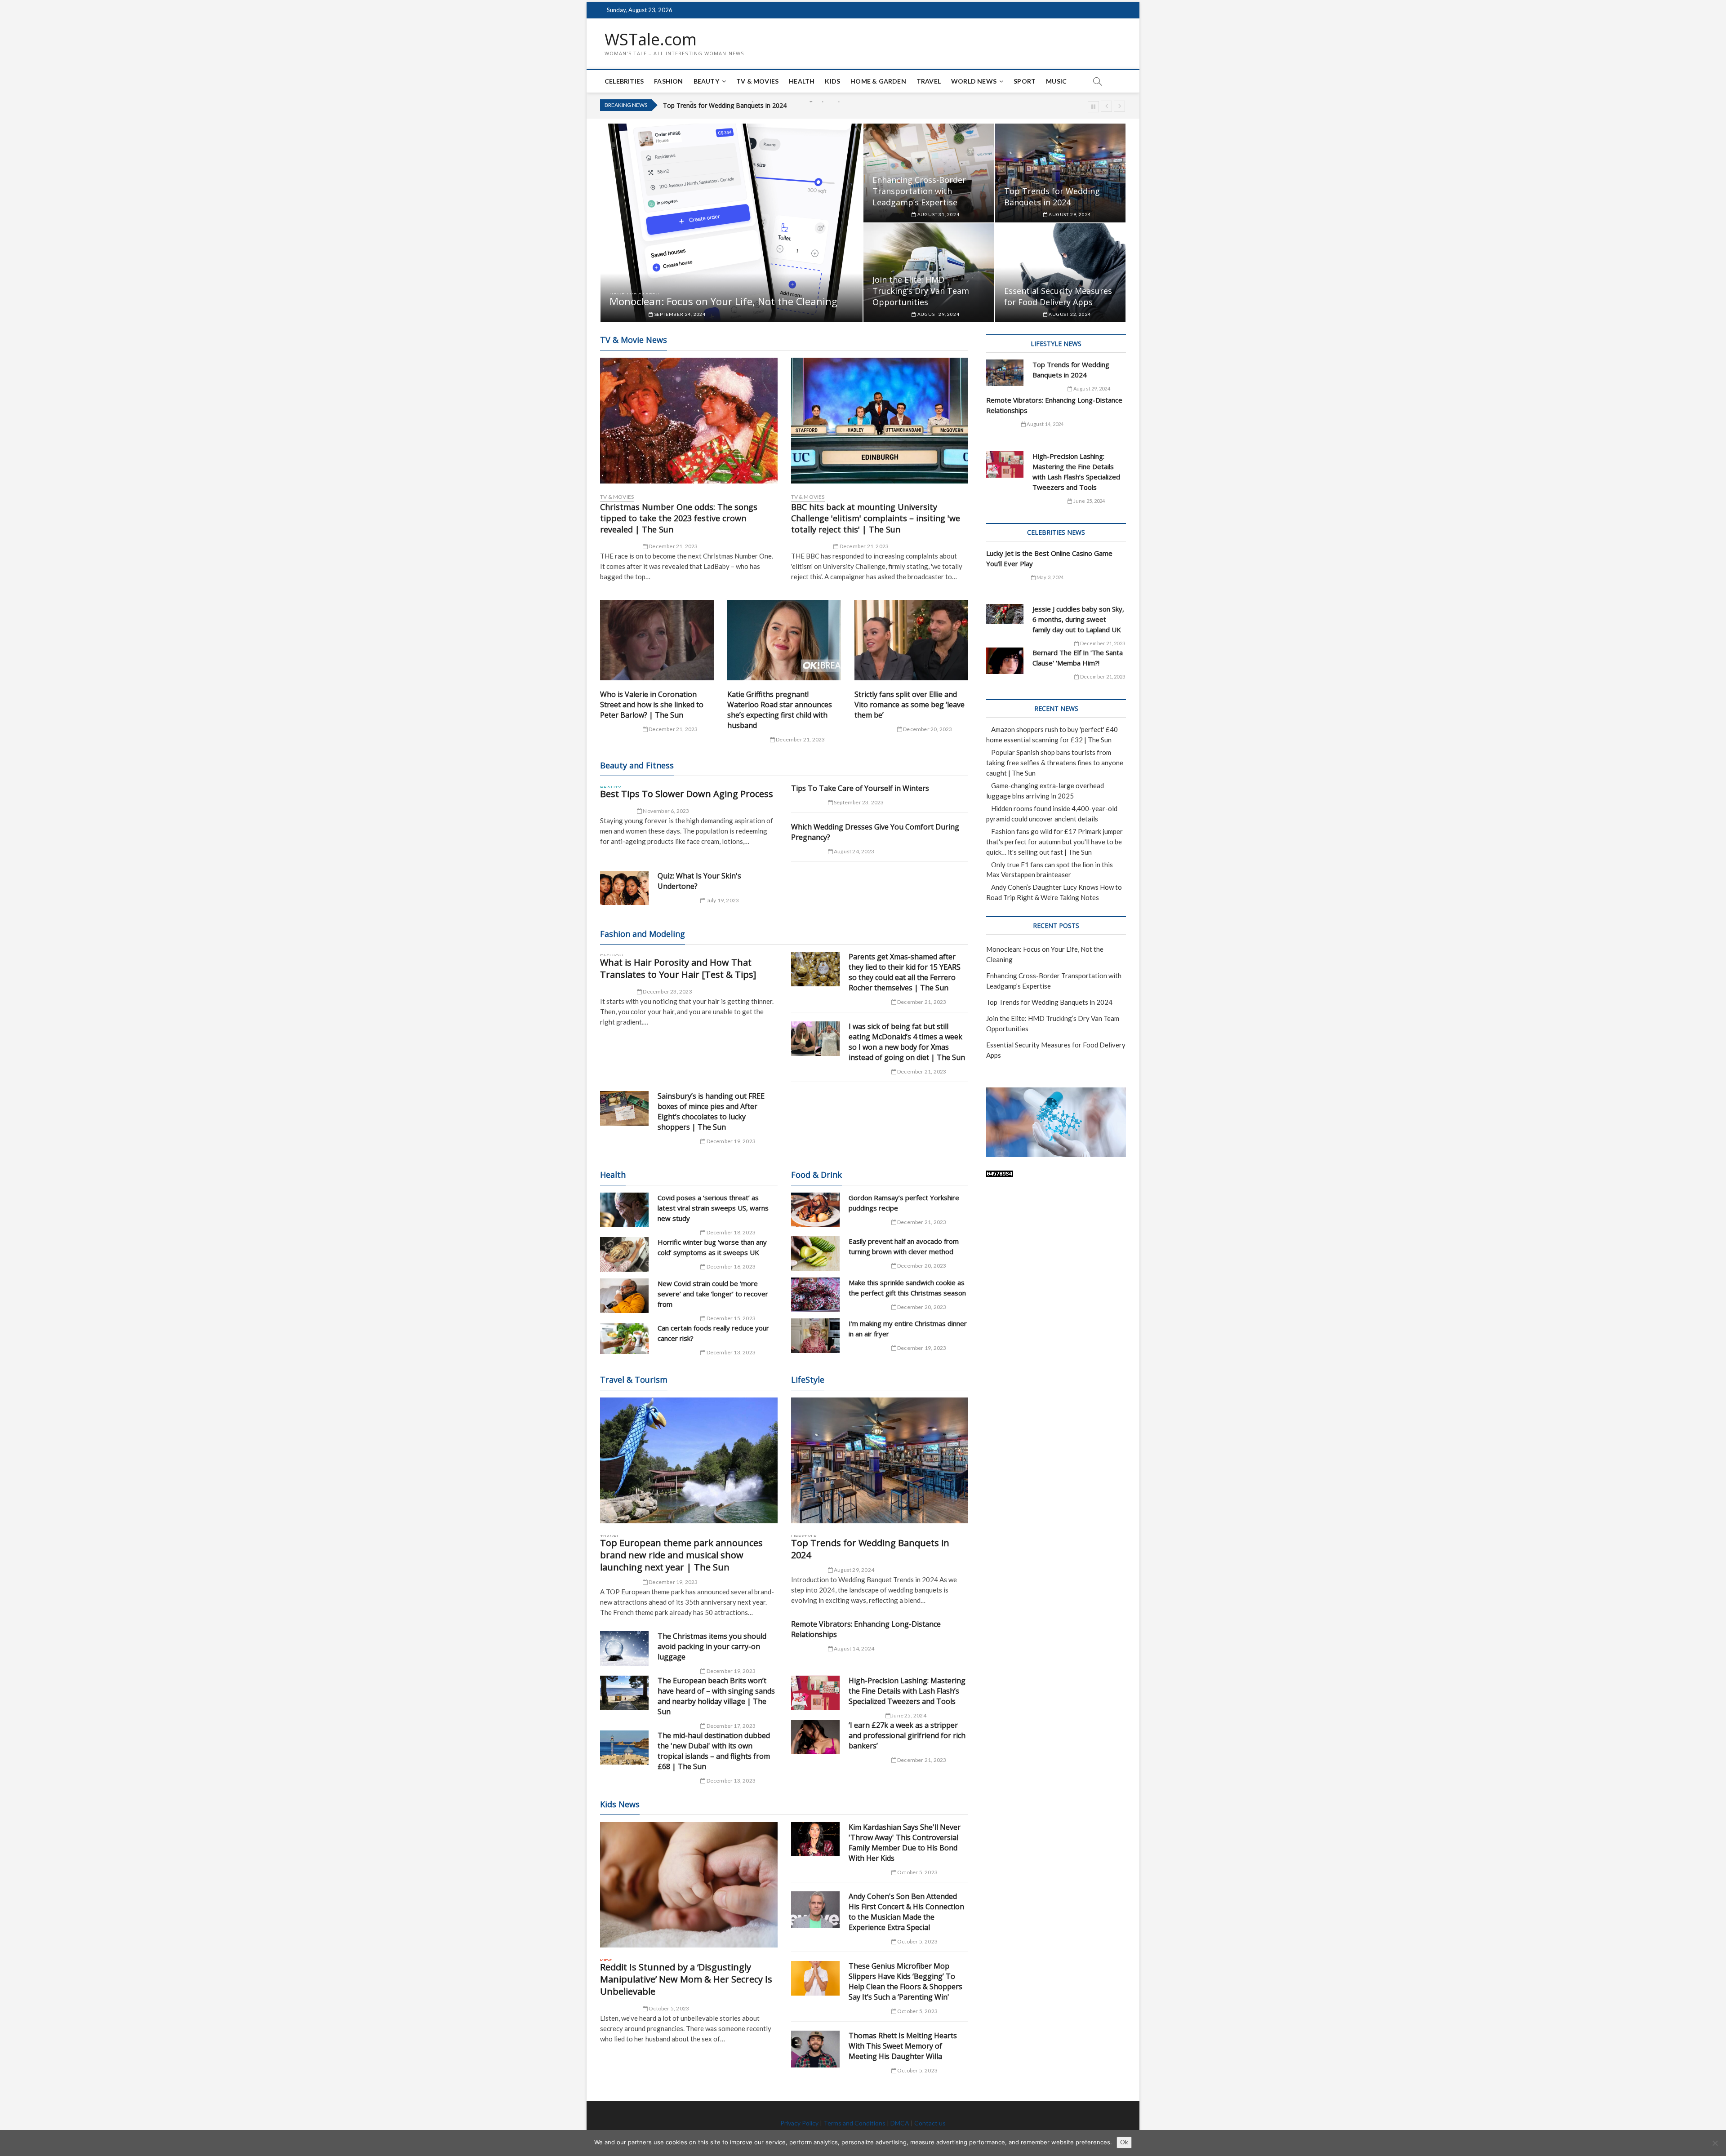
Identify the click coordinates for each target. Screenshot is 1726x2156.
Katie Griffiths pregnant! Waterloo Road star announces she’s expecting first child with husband (780, 710)
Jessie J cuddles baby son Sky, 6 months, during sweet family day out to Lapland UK (1078, 619)
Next (1119, 106)
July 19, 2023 (722, 900)
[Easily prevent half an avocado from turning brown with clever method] (815, 1253)
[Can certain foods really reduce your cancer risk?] (624, 1339)
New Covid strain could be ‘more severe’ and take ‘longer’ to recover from (713, 1294)
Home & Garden (878, 81)
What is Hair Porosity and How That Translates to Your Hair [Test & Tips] (678, 968)
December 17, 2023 (730, 1726)
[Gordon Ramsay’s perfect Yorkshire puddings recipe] (815, 1210)
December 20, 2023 (927, 729)
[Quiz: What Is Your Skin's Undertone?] (624, 888)
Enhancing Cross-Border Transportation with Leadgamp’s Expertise (919, 191)
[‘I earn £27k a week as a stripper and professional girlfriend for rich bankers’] (815, 1737)
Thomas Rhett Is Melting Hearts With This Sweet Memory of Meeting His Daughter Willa (903, 2046)
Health (802, 81)
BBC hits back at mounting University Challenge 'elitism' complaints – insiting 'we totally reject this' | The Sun (876, 518)
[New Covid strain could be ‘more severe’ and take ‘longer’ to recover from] (624, 1296)
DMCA (900, 2123)
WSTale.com (651, 40)
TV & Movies (757, 81)
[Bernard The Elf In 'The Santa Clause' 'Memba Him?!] (1005, 661)
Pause (1093, 107)
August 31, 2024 (938, 214)
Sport (1025, 81)
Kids (832, 81)
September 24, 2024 (679, 314)
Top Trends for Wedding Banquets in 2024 (1052, 197)
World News (974, 81)
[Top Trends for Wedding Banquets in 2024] (880, 1460)
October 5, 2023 (668, 2008)
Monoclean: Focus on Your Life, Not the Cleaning (723, 301)
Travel (929, 81)
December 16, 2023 (730, 1267)
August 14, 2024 (854, 1648)
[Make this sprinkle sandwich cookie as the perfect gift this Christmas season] (815, 1295)
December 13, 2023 (730, 1352)
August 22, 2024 (1069, 314)
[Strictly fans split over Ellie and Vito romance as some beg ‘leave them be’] (911, 640)
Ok (1124, 2142)
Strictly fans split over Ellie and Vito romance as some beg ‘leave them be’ (910, 705)
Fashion (668, 81)
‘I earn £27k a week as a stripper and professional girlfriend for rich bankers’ (907, 1735)
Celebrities (624, 81)
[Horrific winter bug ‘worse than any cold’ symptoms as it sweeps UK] (624, 1254)
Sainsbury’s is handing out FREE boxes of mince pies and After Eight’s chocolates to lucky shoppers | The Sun (711, 1111)
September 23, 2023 (859, 802)
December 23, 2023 (667, 991)
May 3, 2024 (1050, 577)
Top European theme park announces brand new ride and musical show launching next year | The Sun (681, 1555)
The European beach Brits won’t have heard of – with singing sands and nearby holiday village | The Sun (716, 1696)
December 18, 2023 (730, 1232)
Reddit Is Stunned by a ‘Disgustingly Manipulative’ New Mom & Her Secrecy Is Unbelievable (686, 1979)
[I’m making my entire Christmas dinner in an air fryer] (815, 1336)
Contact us (930, 2123)
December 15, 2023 (730, 1318)
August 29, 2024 (1069, 214)
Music (1056, 81)
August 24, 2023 (854, 851)
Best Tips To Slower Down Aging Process (687, 794)
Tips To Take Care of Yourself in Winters (860, 788)
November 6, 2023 (665, 811)
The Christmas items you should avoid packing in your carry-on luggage (712, 1646)
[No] (1715, 2143)
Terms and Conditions (854, 2123)
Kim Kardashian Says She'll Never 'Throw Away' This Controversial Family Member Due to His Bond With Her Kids (905, 1843)
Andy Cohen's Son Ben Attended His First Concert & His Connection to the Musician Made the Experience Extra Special (906, 1912)
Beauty (706, 81)
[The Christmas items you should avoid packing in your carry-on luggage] (624, 1648)
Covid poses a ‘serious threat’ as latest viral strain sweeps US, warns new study (713, 1208)
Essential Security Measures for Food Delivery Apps (1058, 296)
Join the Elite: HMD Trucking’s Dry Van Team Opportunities (748, 105)
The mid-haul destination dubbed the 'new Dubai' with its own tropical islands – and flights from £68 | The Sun (714, 1751)
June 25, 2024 (908, 1715)
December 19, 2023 (730, 1141)
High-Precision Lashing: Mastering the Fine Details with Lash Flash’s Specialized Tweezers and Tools (907, 1691)
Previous (1106, 106)
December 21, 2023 (673, 546)
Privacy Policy (799, 2123)
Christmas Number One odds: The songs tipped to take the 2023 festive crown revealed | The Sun (679, 518)
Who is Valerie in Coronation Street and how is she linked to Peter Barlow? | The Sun (652, 705)
